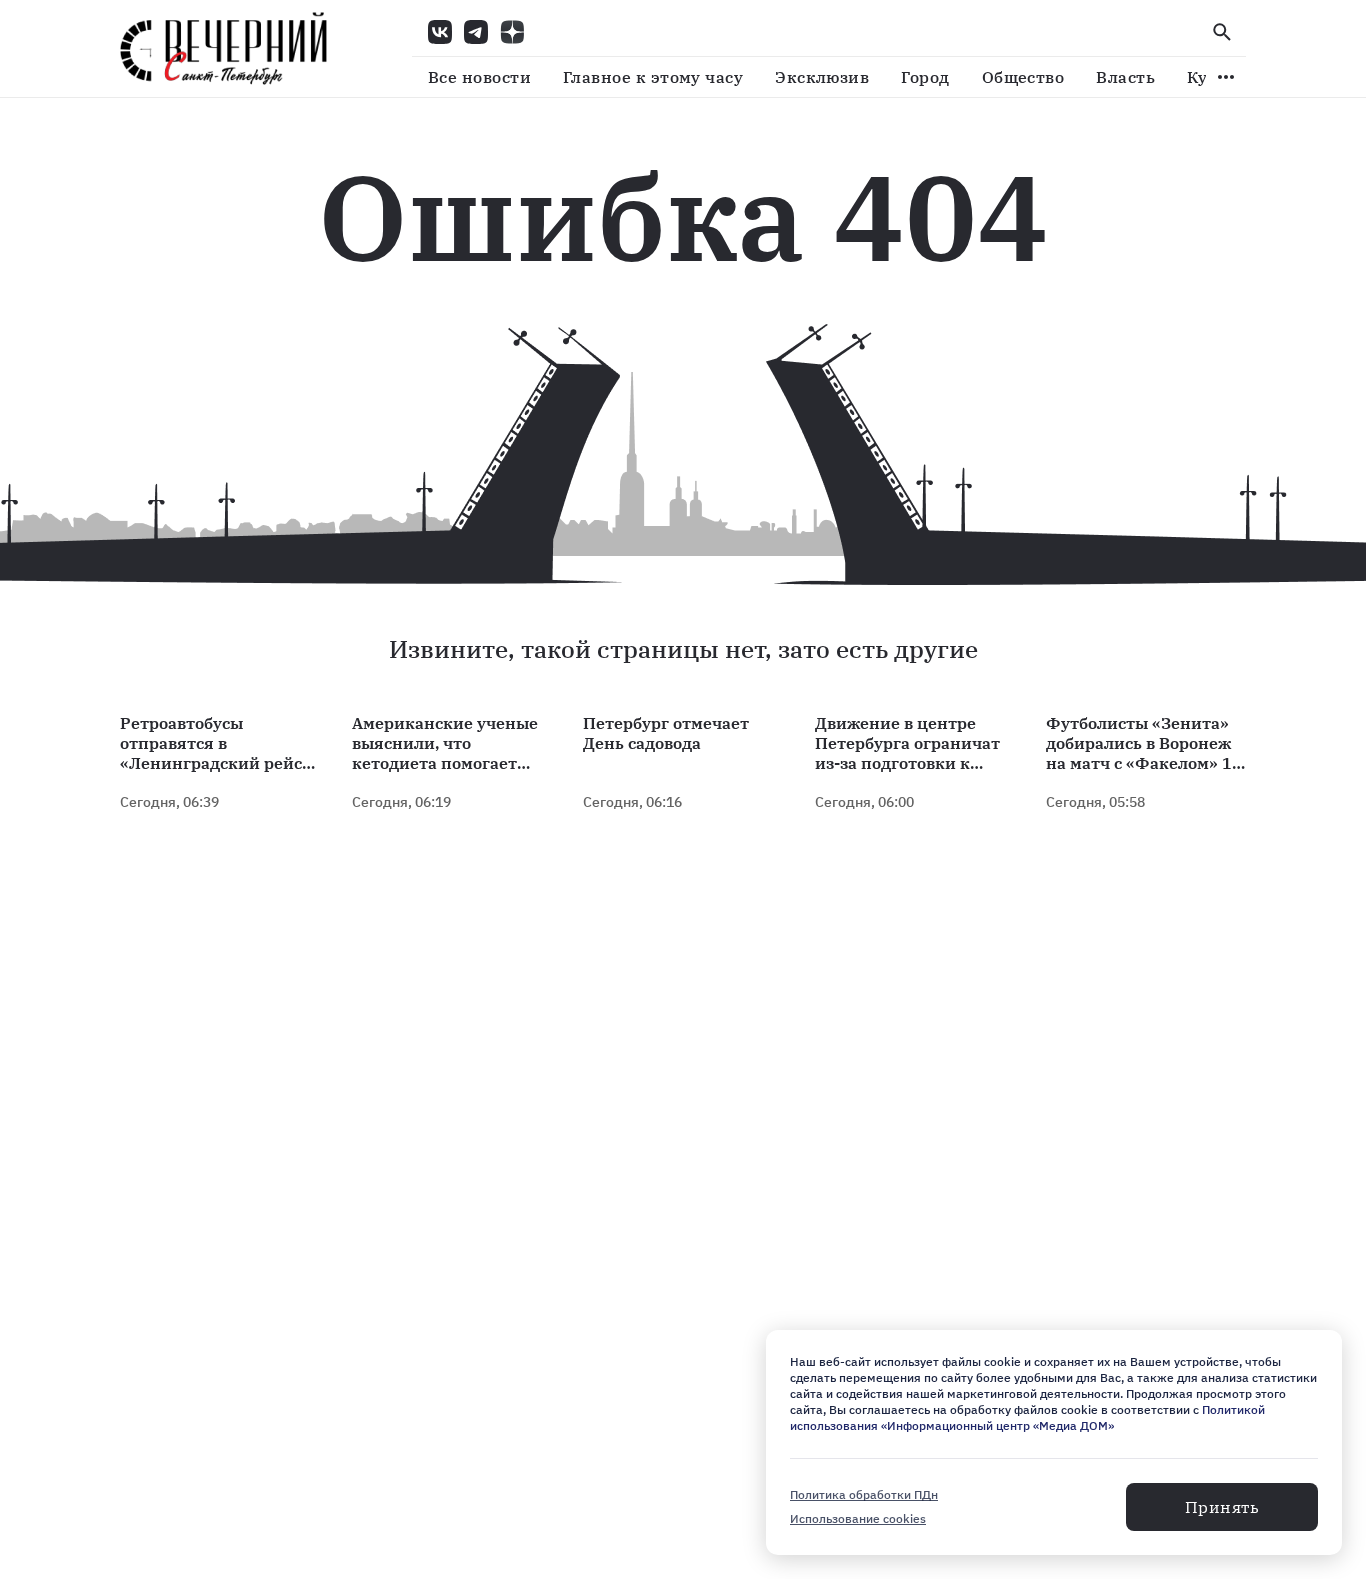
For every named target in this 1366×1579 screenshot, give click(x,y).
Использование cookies (858, 1518)
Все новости (479, 77)
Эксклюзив (822, 77)
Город (925, 77)
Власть (1125, 77)
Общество (1023, 77)
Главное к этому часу (653, 77)
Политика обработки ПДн (864, 1494)
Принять (1222, 1507)
